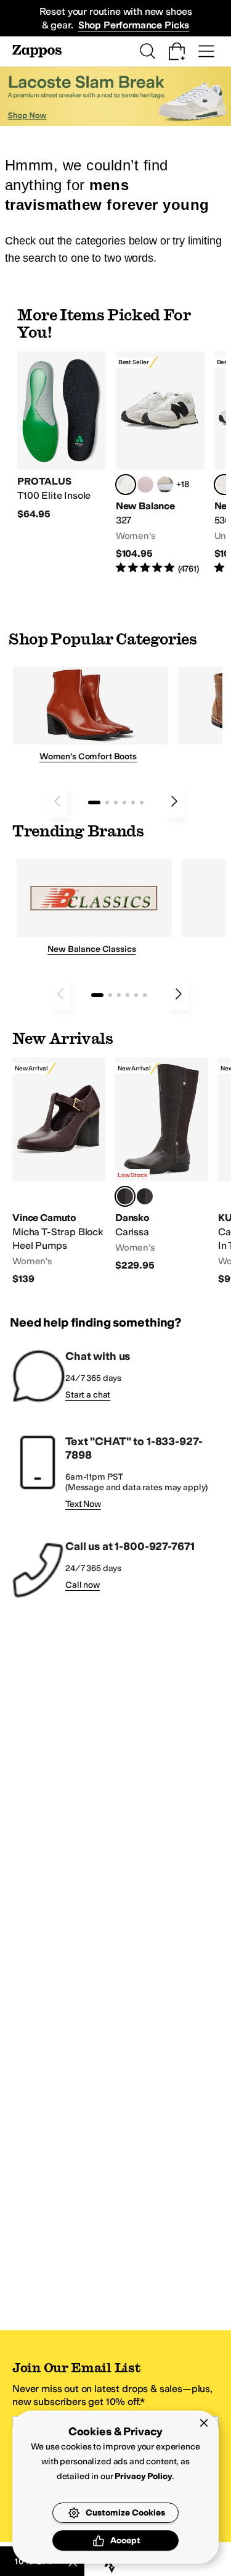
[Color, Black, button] (145, 1196)
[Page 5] (133, 802)
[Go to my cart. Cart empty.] (177, 51)
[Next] (174, 801)
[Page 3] (116, 802)
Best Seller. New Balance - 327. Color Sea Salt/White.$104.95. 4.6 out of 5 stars (160, 463)
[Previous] (57, 801)
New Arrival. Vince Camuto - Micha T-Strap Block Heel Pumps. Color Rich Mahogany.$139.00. (59, 1172)
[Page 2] (107, 802)
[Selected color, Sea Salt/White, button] (126, 485)
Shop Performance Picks (134, 25)
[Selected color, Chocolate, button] (125, 1196)
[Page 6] (142, 802)
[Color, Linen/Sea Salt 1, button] (165, 485)
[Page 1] (94, 802)
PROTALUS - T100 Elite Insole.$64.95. (62, 436)
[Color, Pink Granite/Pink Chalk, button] (145, 485)
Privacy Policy (143, 2476)
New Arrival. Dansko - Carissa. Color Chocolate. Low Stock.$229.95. (162, 1165)
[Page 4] (124, 802)
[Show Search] (147, 51)
